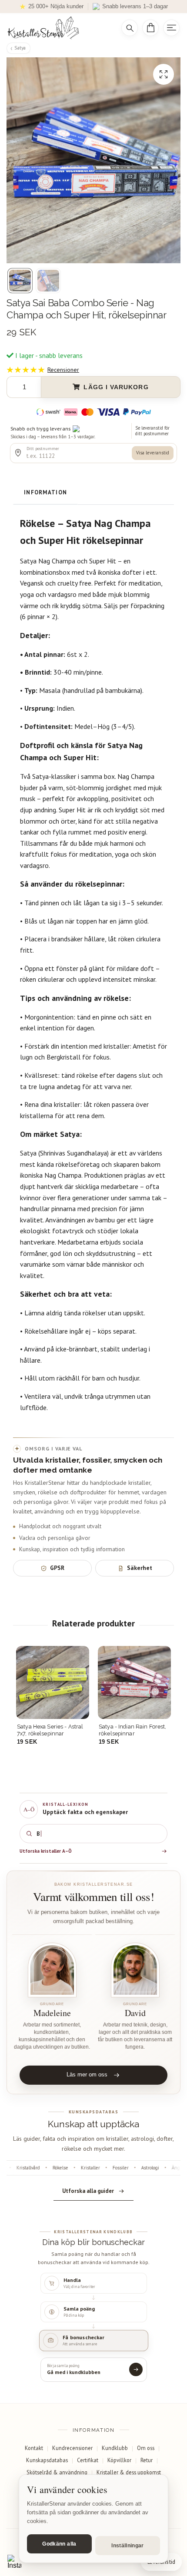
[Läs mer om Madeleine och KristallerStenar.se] (52, 1970)
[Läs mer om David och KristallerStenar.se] (135, 1970)
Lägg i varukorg (116, 387)
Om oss (146, 2448)
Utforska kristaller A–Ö (46, 1851)
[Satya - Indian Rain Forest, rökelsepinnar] (134, 1682)
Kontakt (34, 2448)
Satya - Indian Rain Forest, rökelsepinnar (132, 1730)
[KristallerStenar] (58, 28)
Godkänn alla (59, 2544)
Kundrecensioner (72, 2448)
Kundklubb (115, 2448)
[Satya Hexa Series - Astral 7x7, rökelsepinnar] (53, 1682)
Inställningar (128, 2546)
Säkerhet (140, 1568)
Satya (20, 48)
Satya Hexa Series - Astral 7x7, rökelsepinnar (50, 1730)
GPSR (57, 1568)
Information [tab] (45, 492)
